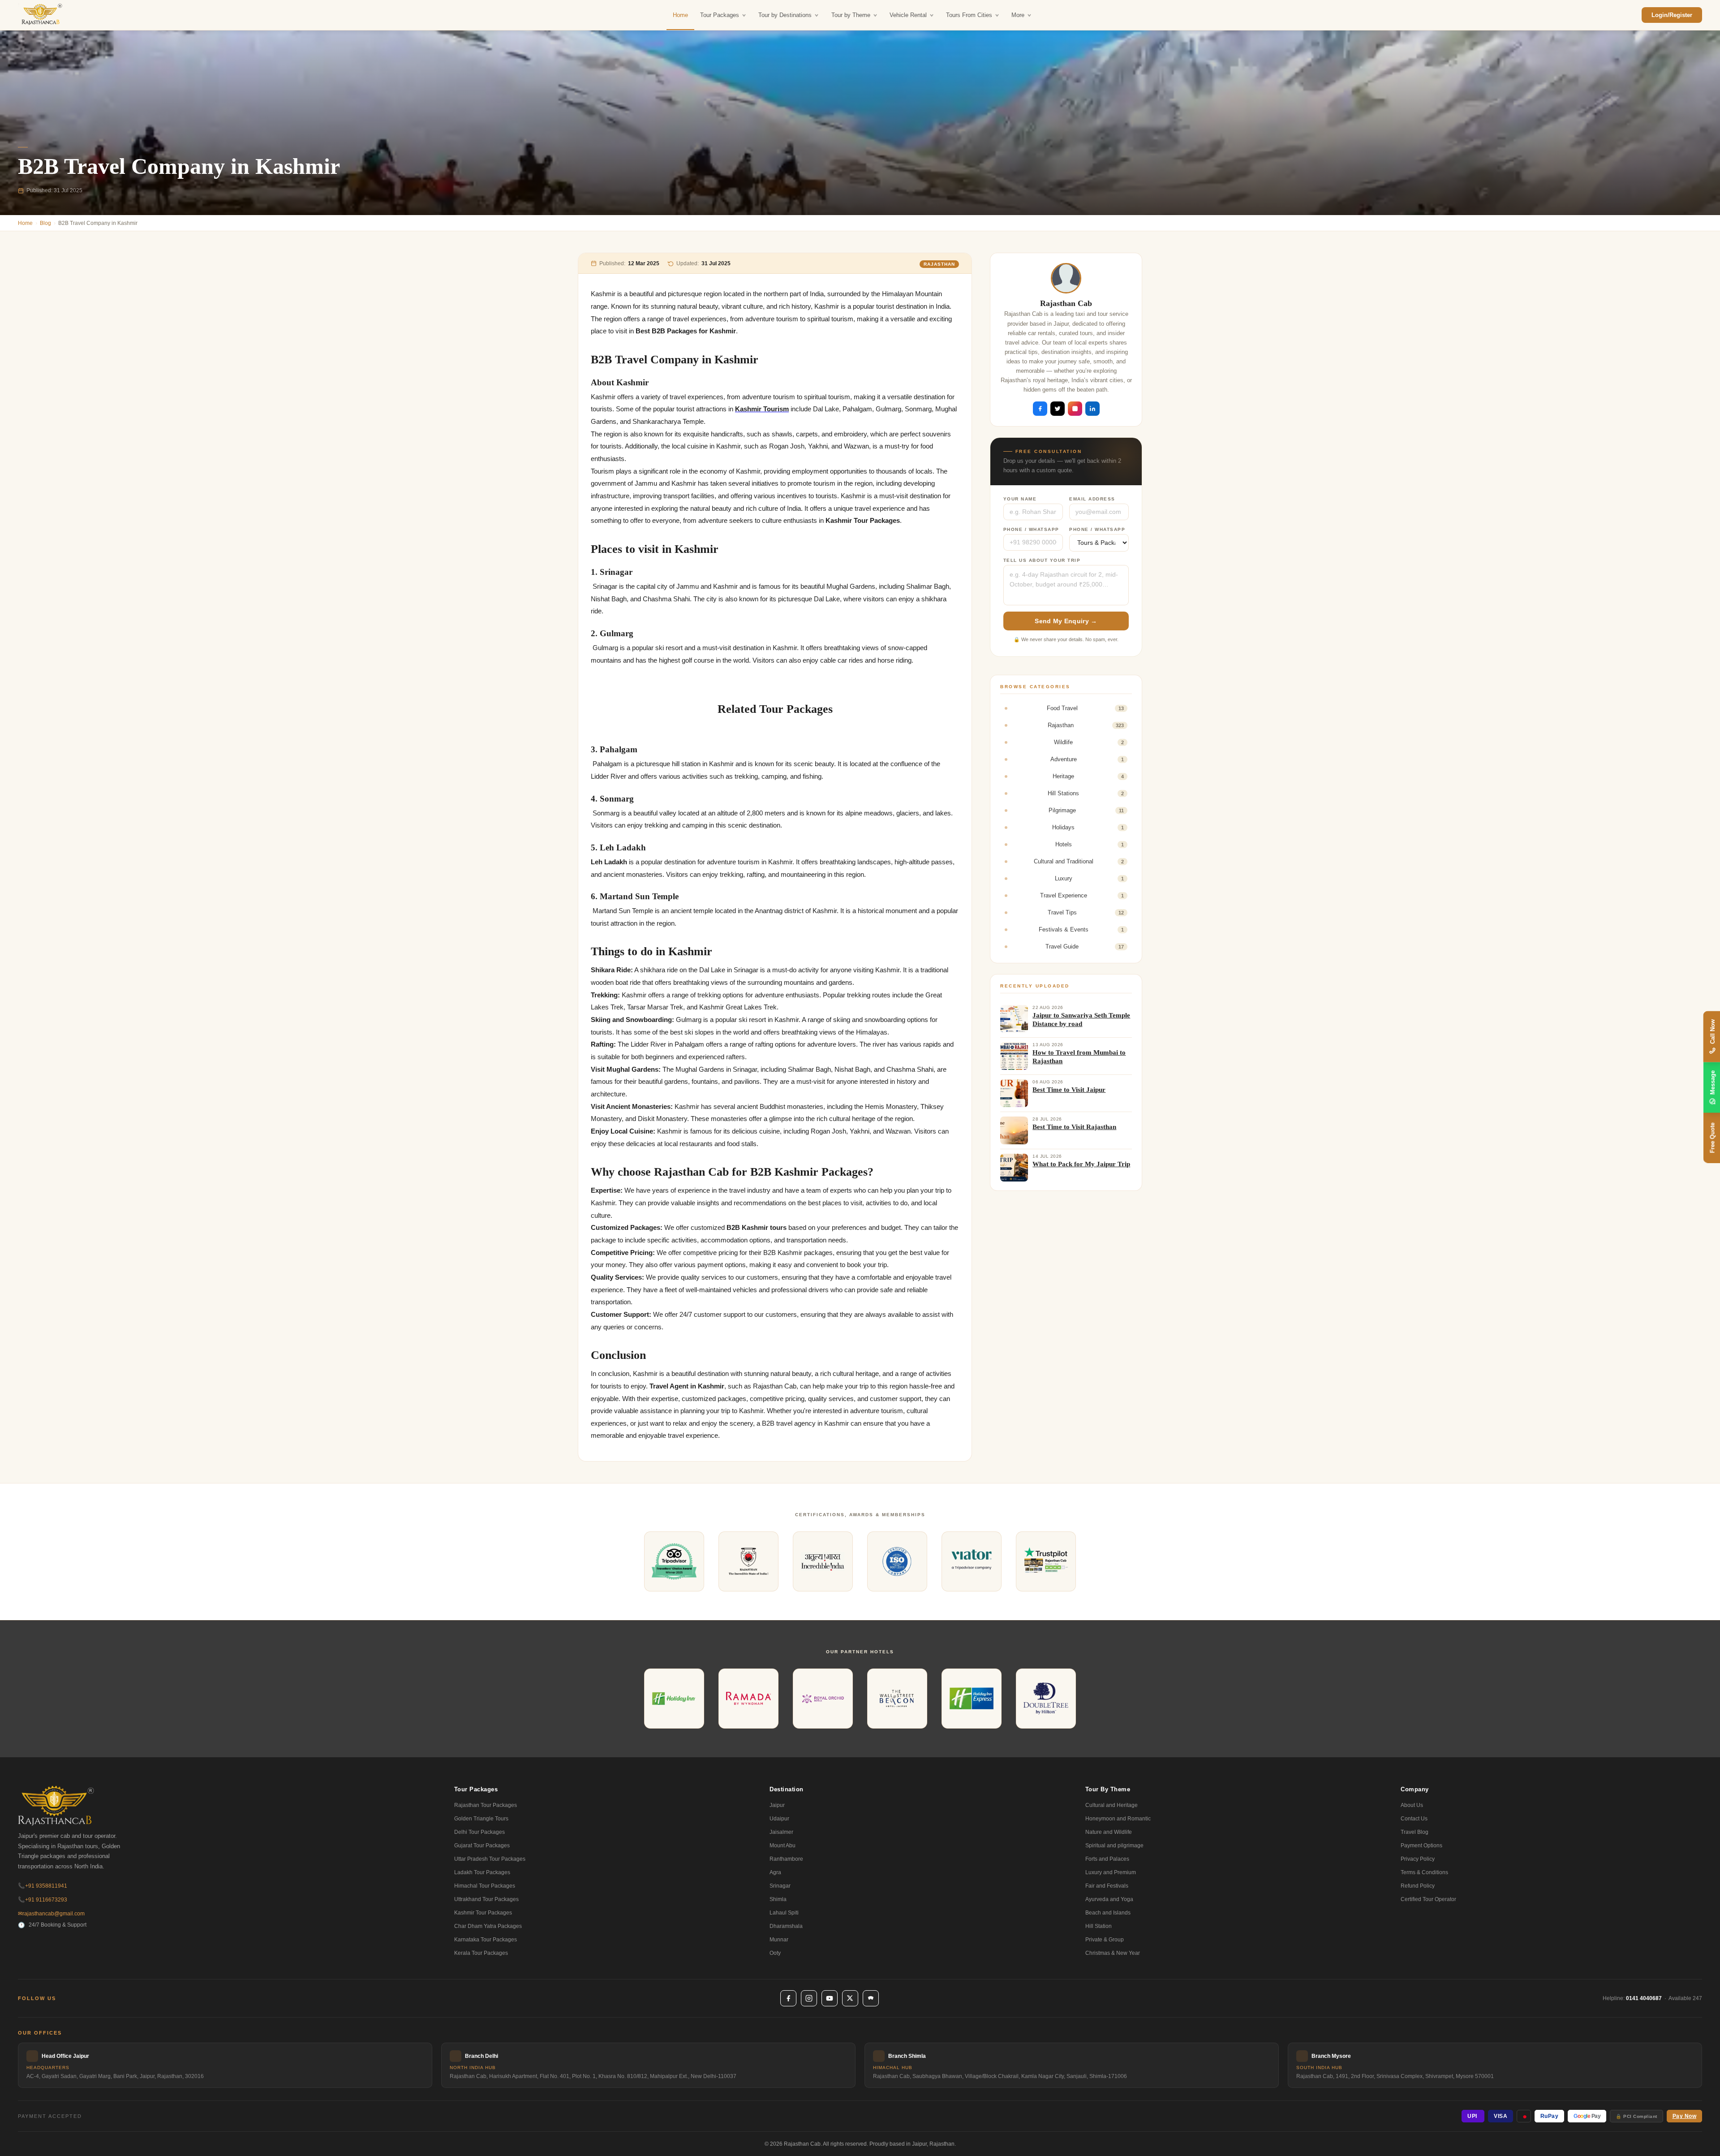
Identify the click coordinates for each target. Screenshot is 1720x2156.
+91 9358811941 (43, 1886)
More (1018, 15)
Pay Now (1685, 2116)
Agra (775, 1872)
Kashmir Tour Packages (483, 1913)
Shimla (778, 1899)
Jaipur (777, 1805)
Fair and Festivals (1107, 1886)
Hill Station (1099, 1926)
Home (680, 15)
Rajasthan (939, 264)
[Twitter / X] (850, 1998)
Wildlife (1089, 742)
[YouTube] (830, 1998)
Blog (45, 223)
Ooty (775, 1953)
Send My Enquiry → (1066, 621)
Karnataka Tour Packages (486, 1940)
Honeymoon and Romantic (1118, 1819)
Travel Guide (1085, 946)
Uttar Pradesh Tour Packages (490, 1859)
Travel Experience (1082, 895)
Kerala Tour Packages (481, 1953)
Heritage (1088, 776)
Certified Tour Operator (1428, 1899)
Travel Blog (1415, 1832)
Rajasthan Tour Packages (486, 1805)
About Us (1412, 1805)
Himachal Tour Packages (485, 1886)
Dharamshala (786, 1926)
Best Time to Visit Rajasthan (1074, 1127)
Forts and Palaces (1107, 1859)
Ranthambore (786, 1859)
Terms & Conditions (1424, 1872)
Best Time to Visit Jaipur (1069, 1090)
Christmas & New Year (1113, 1953)
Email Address (1092, 499)
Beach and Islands (1108, 1913)
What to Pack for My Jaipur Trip (1081, 1164)
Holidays (1088, 827)
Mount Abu (783, 1846)
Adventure (1087, 759)
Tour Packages (720, 15)
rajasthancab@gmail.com (51, 1914)
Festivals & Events (1081, 929)
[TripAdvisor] (871, 1998)
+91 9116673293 (43, 1900)
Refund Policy (1418, 1886)
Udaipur (779, 1819)
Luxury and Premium (1111, 1872)
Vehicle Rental (908, 15)
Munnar (779, 1940)
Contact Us (1414, 1819)
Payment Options (1421, 1846)
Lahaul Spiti (784, 1913)
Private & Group (1105, 1940)
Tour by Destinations (785, 15)
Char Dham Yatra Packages (488, 1926)
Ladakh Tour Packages (482, 1872)
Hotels (1090, 844)
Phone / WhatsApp (1031, 529)
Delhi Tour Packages (479, 1832)
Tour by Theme (851, 15)
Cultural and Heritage (1112, 1805)
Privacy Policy (1418, 1859)
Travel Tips (1086, 912)
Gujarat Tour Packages (482, 1846)
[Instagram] (809, 1998)
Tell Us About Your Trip (1042, 560)
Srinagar (780, 1886)
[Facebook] (788, 1998)
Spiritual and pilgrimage (1114, 1846)
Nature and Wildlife (1109, 1832)
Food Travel (1085, 708)
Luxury (1089, 878)
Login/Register (1672, 15)
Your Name (1020, 499)
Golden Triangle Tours (481, 1819)
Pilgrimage (1086, 810)
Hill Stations (1086, 793)
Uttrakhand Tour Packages (486, 1899)
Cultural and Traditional (1079, 861)
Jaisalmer (781, 1832)
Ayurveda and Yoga (1109, 1899)
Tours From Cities (969, 15)
